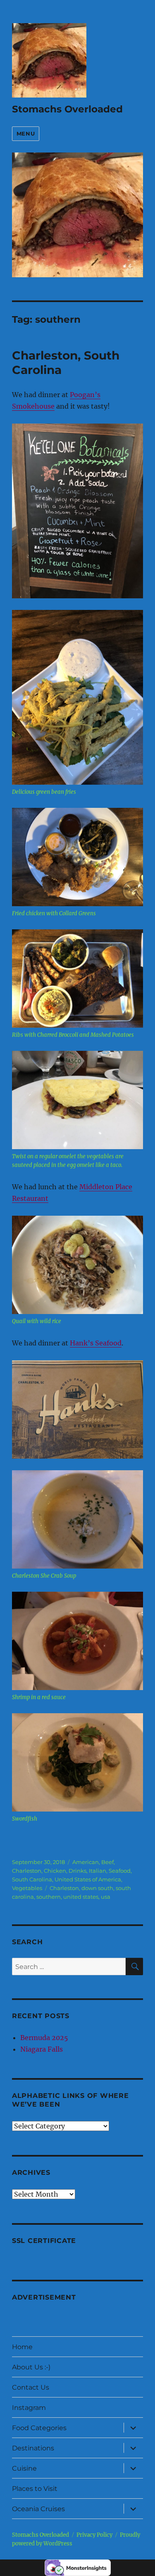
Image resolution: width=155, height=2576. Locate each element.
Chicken (55, 1871)
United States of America (88, 1879)
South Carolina (32, 1879)
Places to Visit (35, 2489)
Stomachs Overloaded (67, 109)
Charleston (27, 1871)
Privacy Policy (94, 2535)
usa (106, 1897)
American (86, 1862)
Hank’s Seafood (96, 1343)
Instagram (29, 2408)
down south (97, 1888)
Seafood (120, 1871)
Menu (26, 133)
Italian (98, 1871)
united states (81, 1897)
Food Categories (39, 2428)
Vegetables (27, 1888)
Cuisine (24, 2468)
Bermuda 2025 (44, 2038)
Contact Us (31, 2387)
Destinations (33, 2448)
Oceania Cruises (38, 2509)
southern (49, 1897)
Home (22, 2347)
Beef (107, 1862)
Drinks (77, 1871)
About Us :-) (31, 2367)
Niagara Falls (42, 2049)
